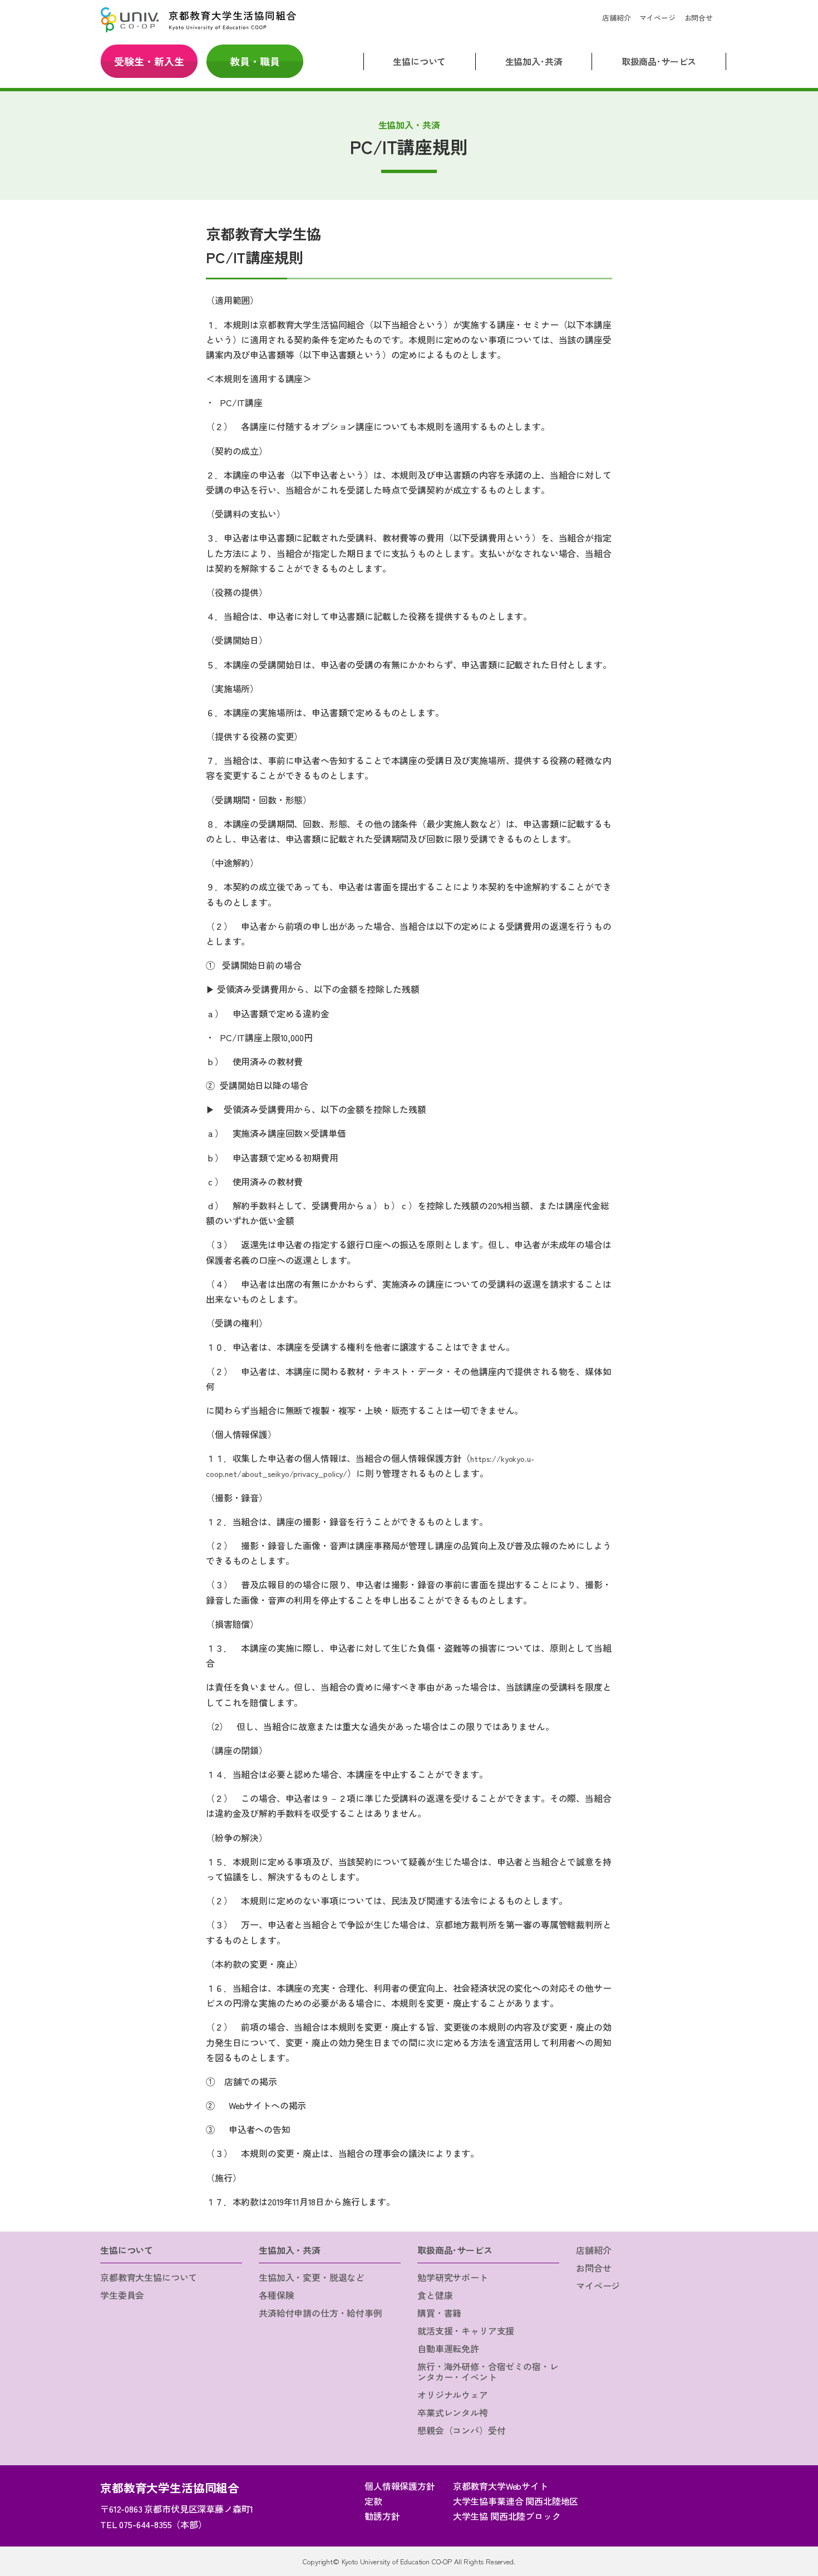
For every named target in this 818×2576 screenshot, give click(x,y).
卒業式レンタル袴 (453, 2412)
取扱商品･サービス (455, 2250)
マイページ (657, 18)
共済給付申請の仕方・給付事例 (321, 2313)
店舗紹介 (616, 18)
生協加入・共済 (290, 2250)
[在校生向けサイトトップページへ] (198, 20)
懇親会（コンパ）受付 (461, 2430)
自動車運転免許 (448, 2348)
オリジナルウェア (453, 2395)
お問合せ (699, 18)
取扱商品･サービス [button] (659, 61)
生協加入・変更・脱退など (312, 2277)
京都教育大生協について (149, 2277)
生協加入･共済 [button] (534, 61)
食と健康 (435, 2295)
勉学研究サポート (453, 2277)
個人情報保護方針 (400, 2486)
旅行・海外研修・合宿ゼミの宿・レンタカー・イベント (488, 2371)
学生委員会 (122, 2295)
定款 (373, 2501)
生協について (127, 2250)
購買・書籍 (439, 2313)
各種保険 (276, 2295)
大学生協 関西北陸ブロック (507, 2516)
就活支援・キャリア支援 (466, 2331)
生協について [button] (419, 61)
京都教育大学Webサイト (501, 2486)
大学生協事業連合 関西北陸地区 (516, 2501)
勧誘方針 (382, 2516)
